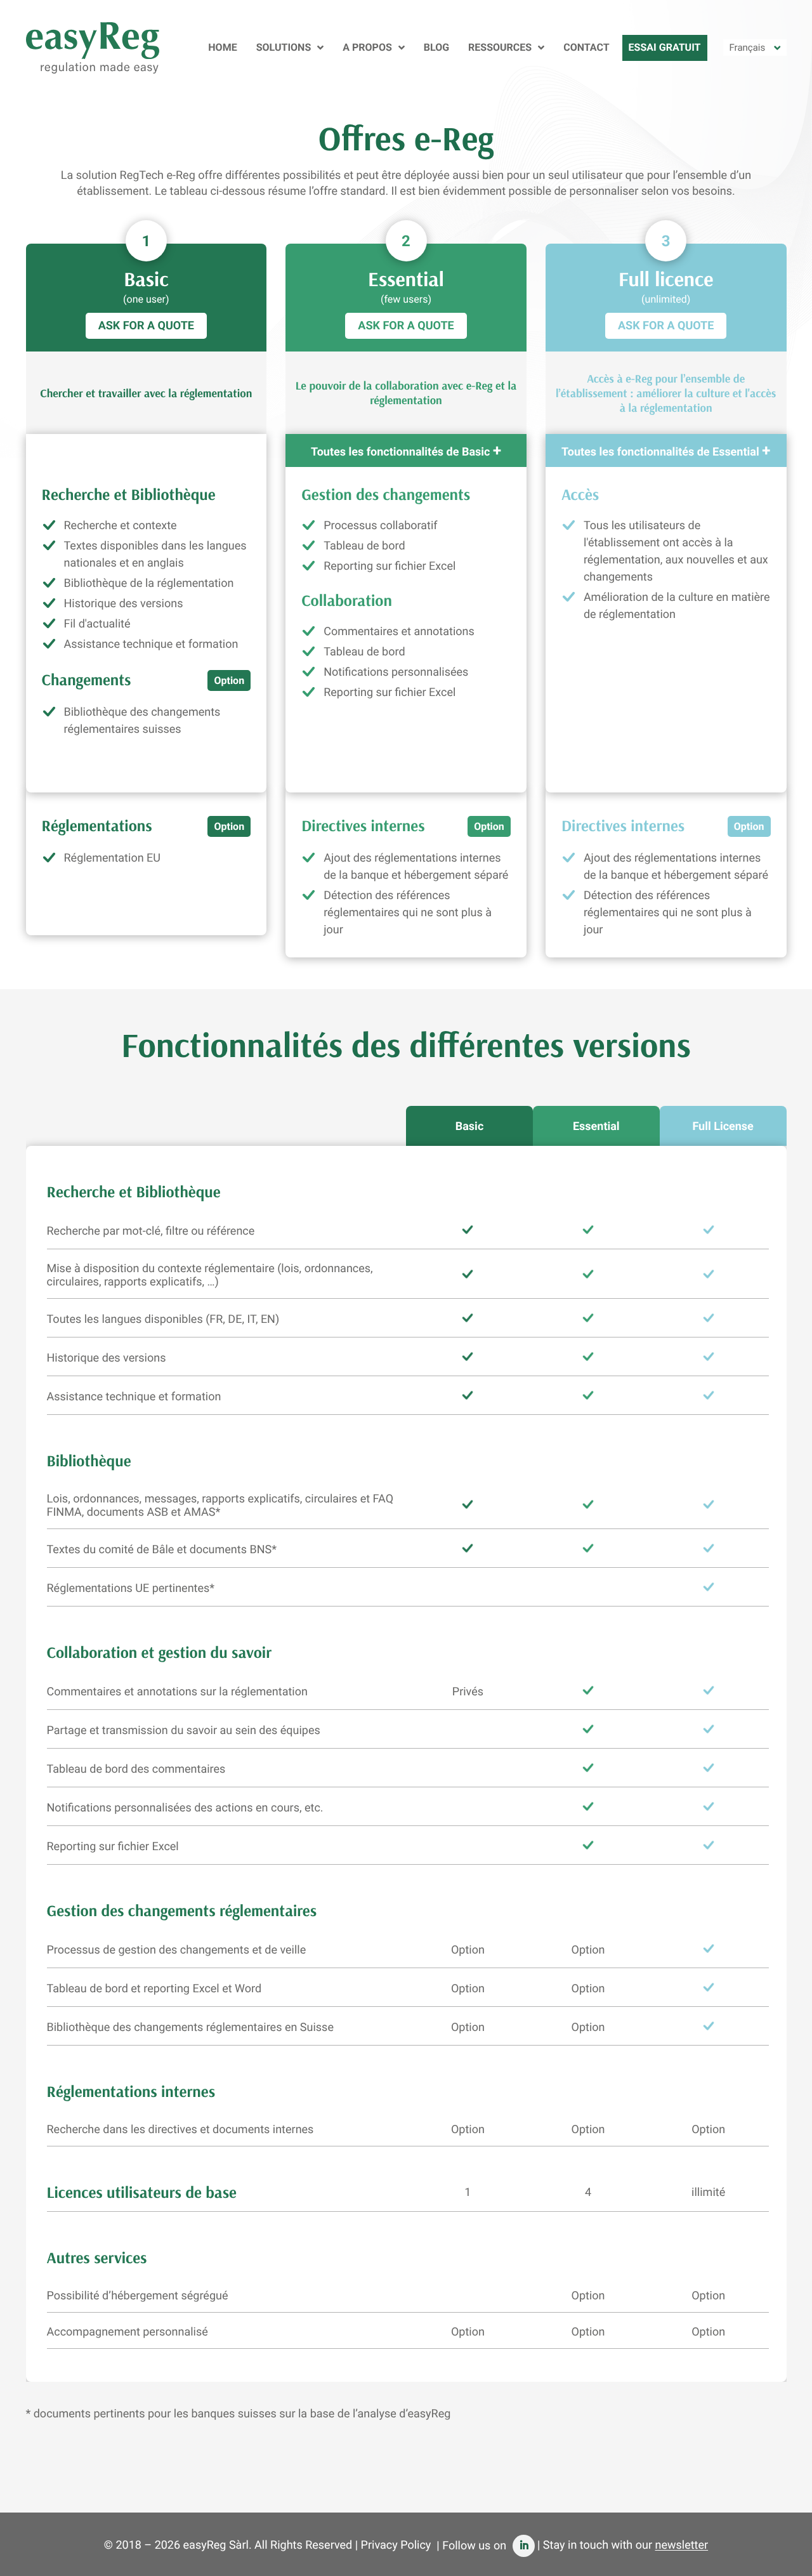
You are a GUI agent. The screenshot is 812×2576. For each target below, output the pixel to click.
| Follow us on (473, 2546)
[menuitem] (755, 48)
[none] (755, 48)
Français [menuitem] (748, 48)
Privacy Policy (396, 2546)
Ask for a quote (146, 326)
